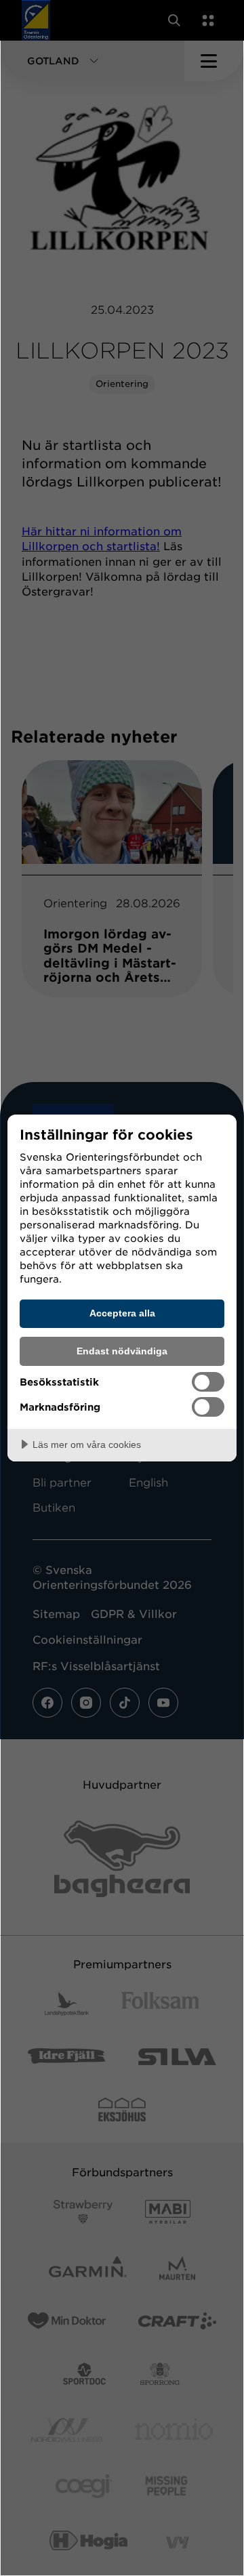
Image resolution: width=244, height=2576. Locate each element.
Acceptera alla (122, 1313)
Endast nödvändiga (122, 1351)
